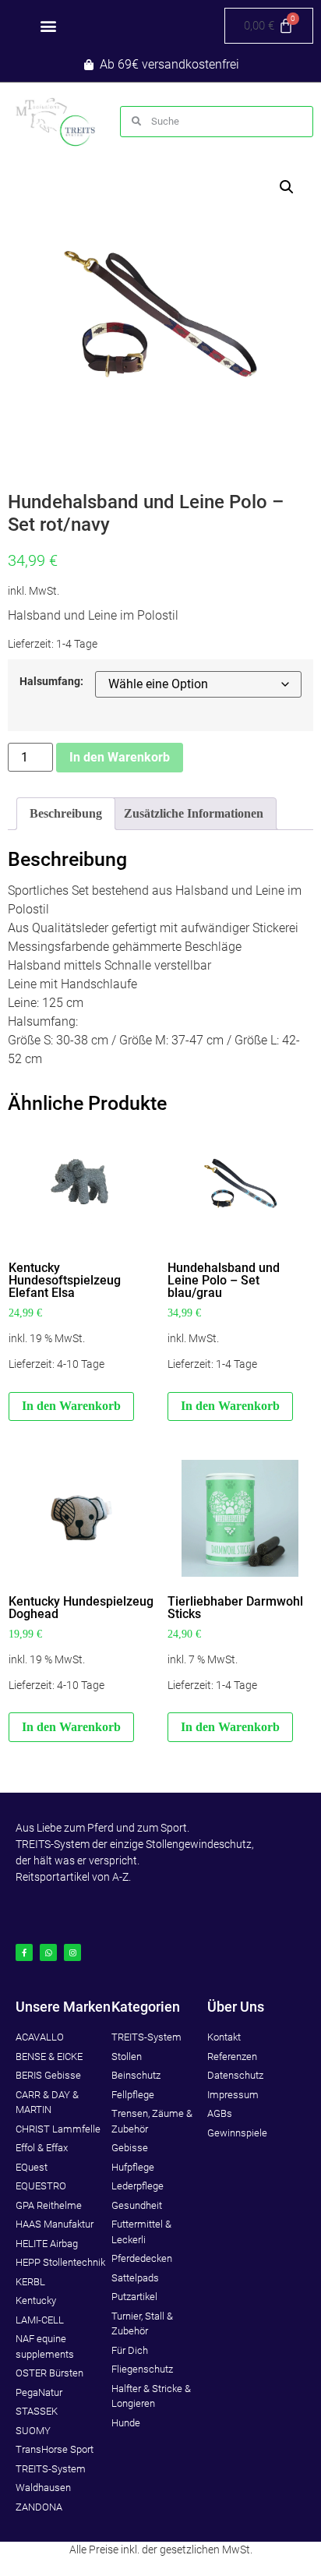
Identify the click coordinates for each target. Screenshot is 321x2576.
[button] (48, 26)
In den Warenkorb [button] (71, 1406)
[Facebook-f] (24, 1952)
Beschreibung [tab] (66, 813)
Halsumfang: (51, 682)
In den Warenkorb (120, 757)
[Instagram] (72, 1952)
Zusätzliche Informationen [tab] (194, 813)
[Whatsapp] (48, 1952)
